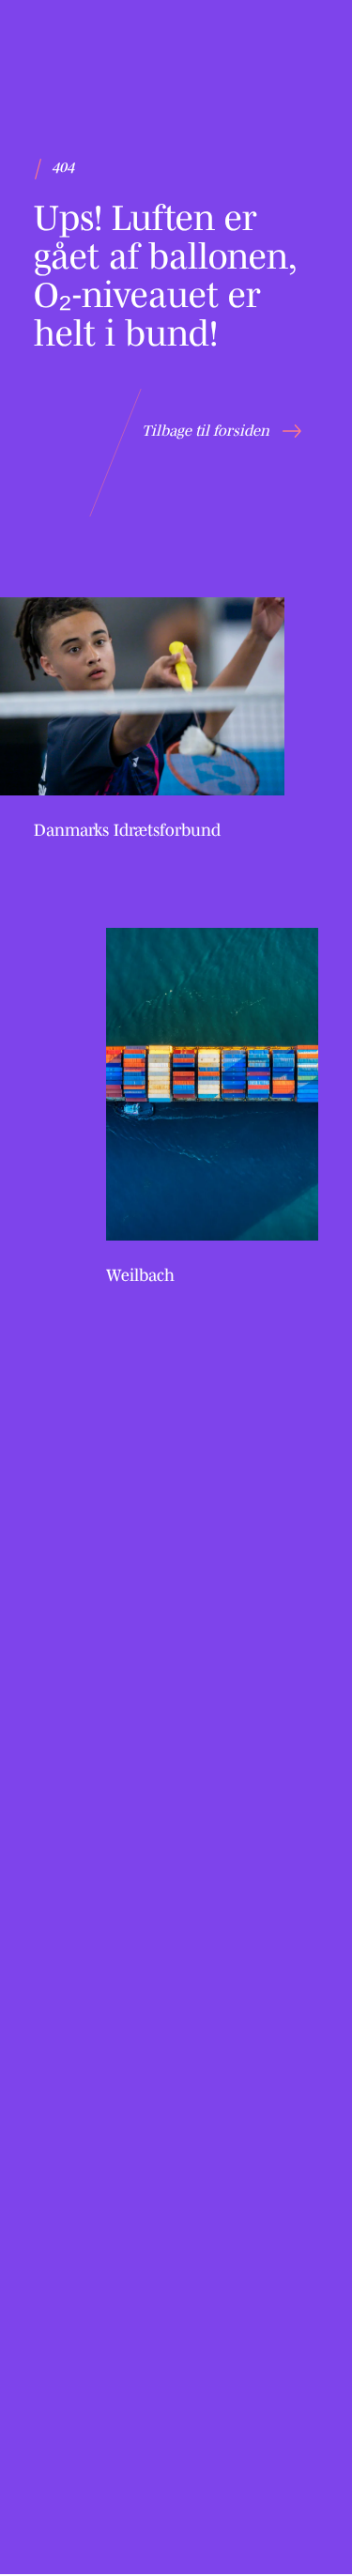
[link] (142, 720)
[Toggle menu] (293, 47)
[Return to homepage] (87, 45)
